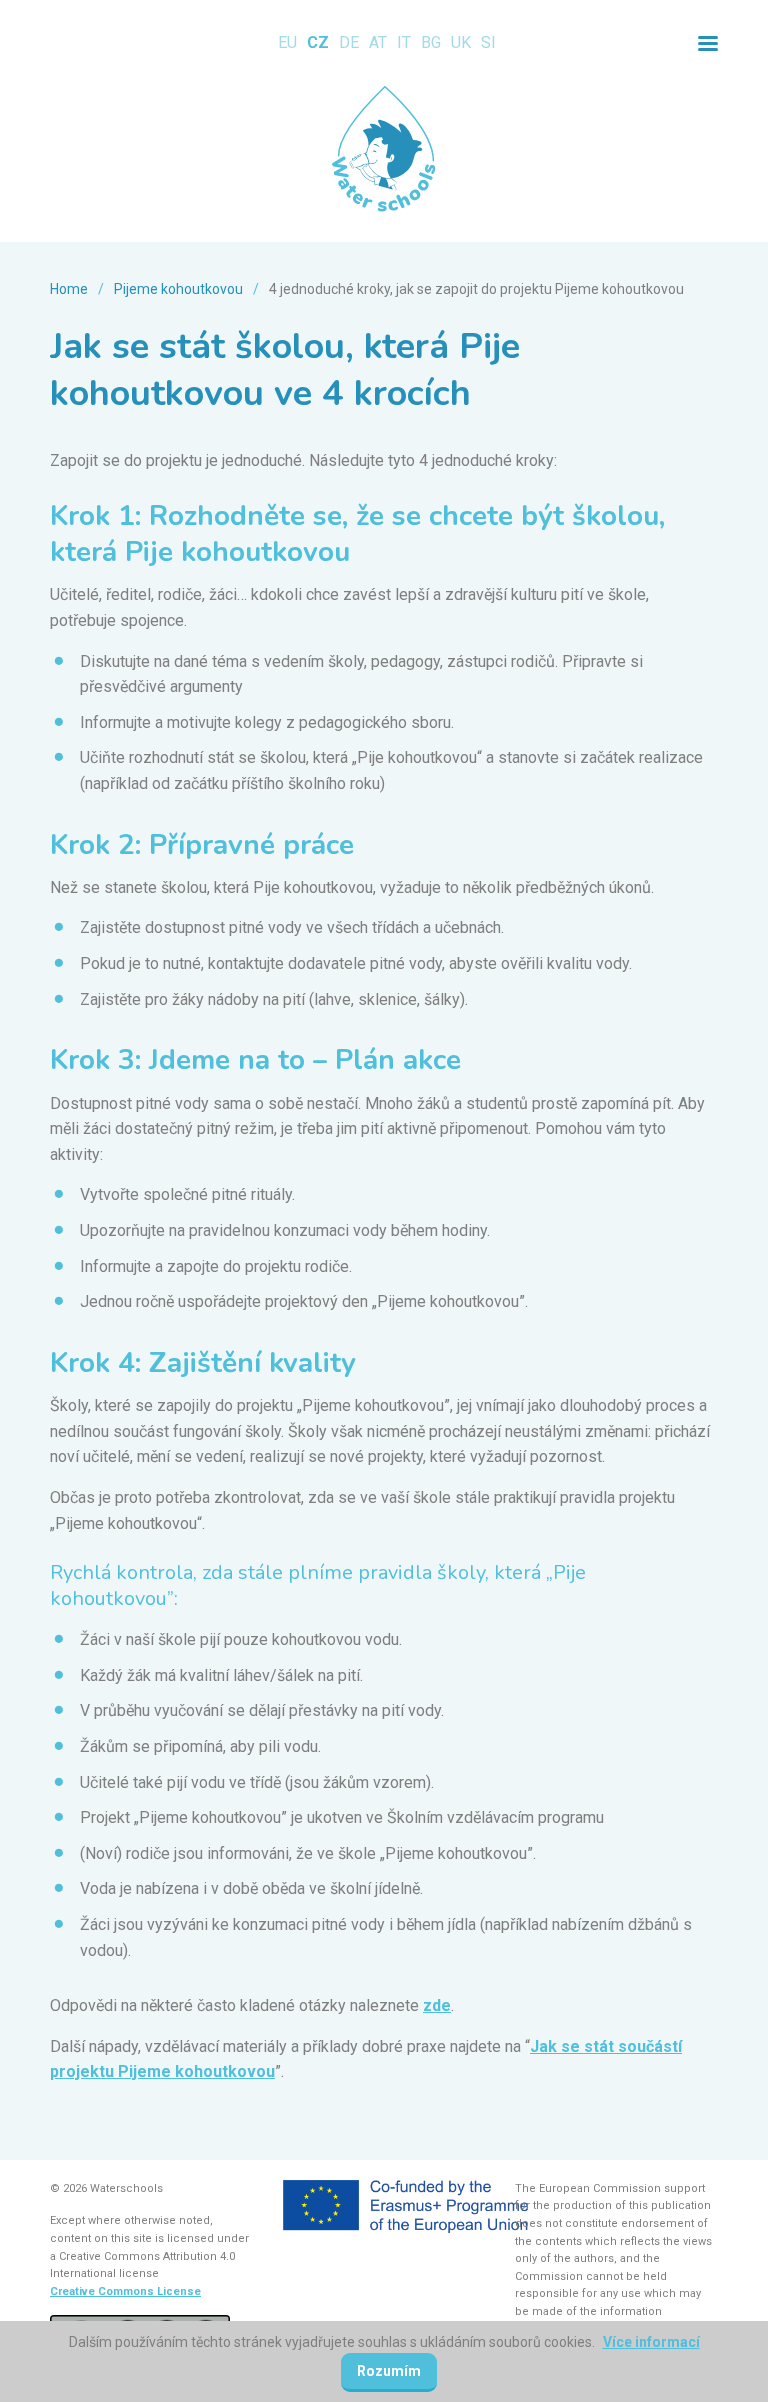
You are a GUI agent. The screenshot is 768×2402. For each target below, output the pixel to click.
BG (431, 42)
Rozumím (389, 2371)
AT (378, 42)
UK (461, 42)
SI (488, 42)
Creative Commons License (125, 2291)
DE (349, 42)
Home (69, 289)
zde (437, 2005)
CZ (318, 42)
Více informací (651, 2342)
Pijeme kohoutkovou (178, 289)
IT (404, 42)
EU (287, 42)
